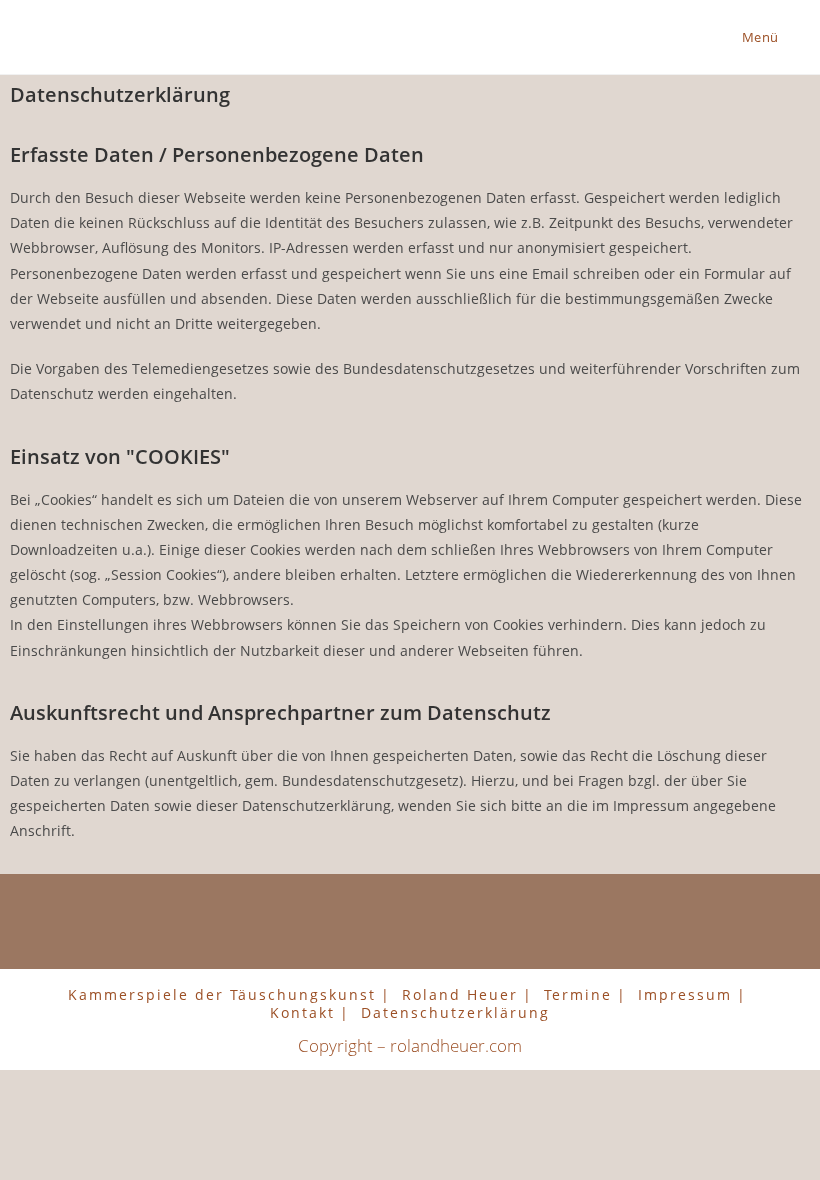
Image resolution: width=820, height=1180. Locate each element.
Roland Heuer (460, 994)
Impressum (685, 994)
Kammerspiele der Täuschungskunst (222, 994)
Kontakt (302, 1012)
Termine (578, 994)
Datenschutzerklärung (455, 1012)
